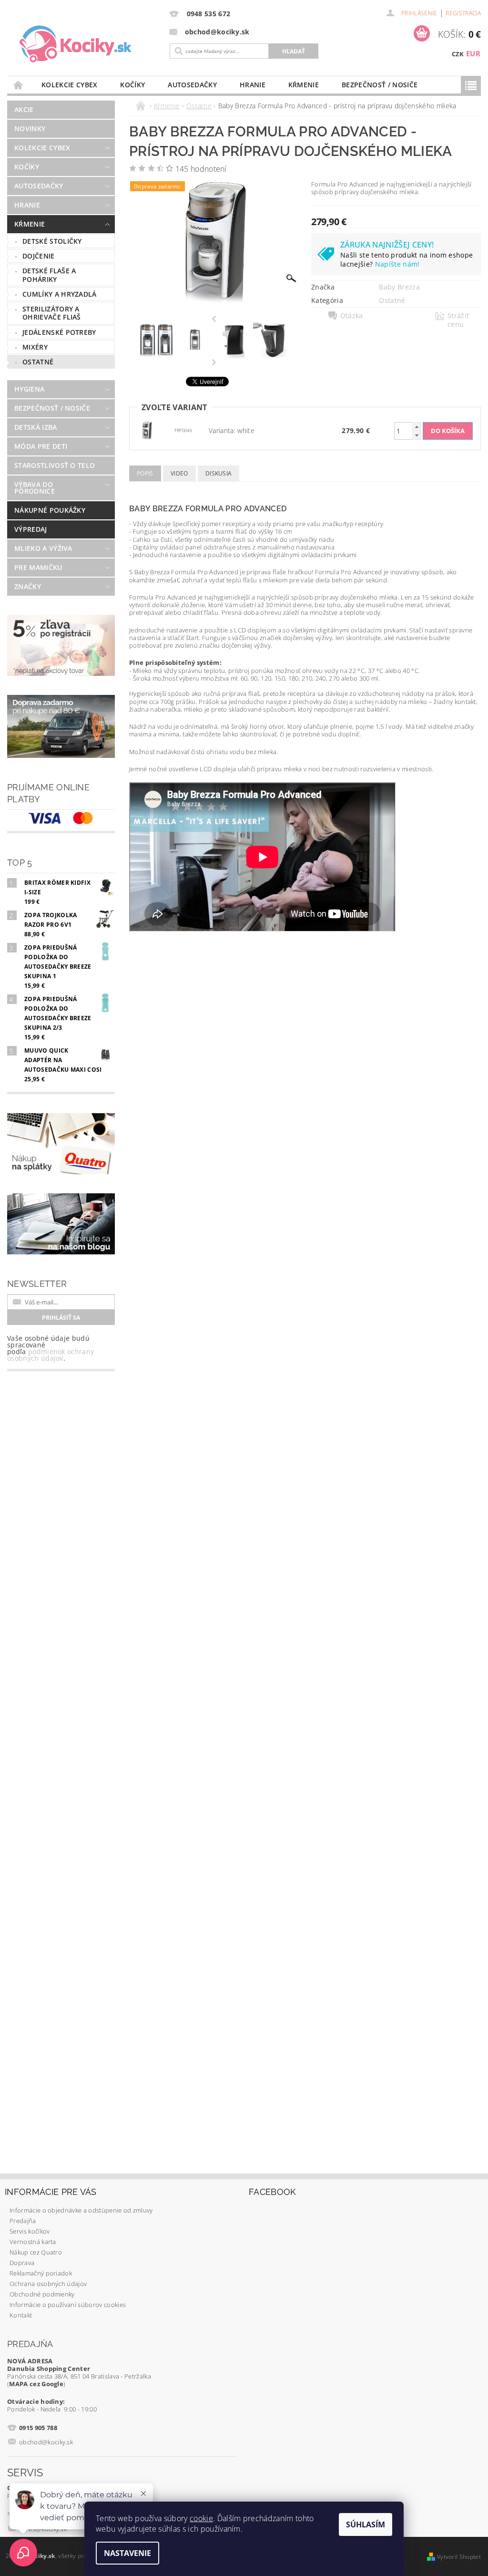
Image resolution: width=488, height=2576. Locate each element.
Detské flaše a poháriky (49, 275)
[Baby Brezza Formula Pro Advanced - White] (147, 430)
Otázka (352, 316)
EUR (473, 53)
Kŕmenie (304, 85)
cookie (201, 2518)
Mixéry (35, 347)
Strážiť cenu (458, 320)
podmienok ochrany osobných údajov (51, 1355)
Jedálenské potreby (59, 332)
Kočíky (132, 85)
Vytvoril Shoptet (459, 2557)
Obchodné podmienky (42, 2294)
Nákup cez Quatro (36, 2252)
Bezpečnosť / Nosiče (380, 85)
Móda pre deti (41, 446)
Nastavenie (127, 2553)
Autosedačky (192, 85)
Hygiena (29, 389)
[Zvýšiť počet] (417, 427)
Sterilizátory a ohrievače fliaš (52, 313)
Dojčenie (39, 256)
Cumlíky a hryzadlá (60, 294)
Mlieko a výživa (43, 548)
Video (179, 473)
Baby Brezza (399, 287)
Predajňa (23, 2221)
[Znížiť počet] (417, 435)
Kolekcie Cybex (69, 85)
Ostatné (38, 362)
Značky (28, 586)
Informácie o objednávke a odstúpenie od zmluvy (81, 2210)
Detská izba (36, 427)
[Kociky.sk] (88, 44)
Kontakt (21, 2315)
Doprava (22, 2263)
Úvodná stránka (19, 85)
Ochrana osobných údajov (48, 2284)
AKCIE (24, 109)
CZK (458, 54)
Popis (145, 473)
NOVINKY (30, 129)
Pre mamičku (38, 567)
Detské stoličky (52, 241)
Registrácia (463, 13)
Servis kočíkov (30, 2231)
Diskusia (219, 473)
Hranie (253, 85)
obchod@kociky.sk (46, 2442)
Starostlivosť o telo (55, 465)
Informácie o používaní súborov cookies (68, 2305)
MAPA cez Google (36, 2384)
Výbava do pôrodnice (35, 488)
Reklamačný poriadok (41, 2273)
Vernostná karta (33, 2242)
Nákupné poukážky (50, 510)
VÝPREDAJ (31, 529)
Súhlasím (366, 2524)
